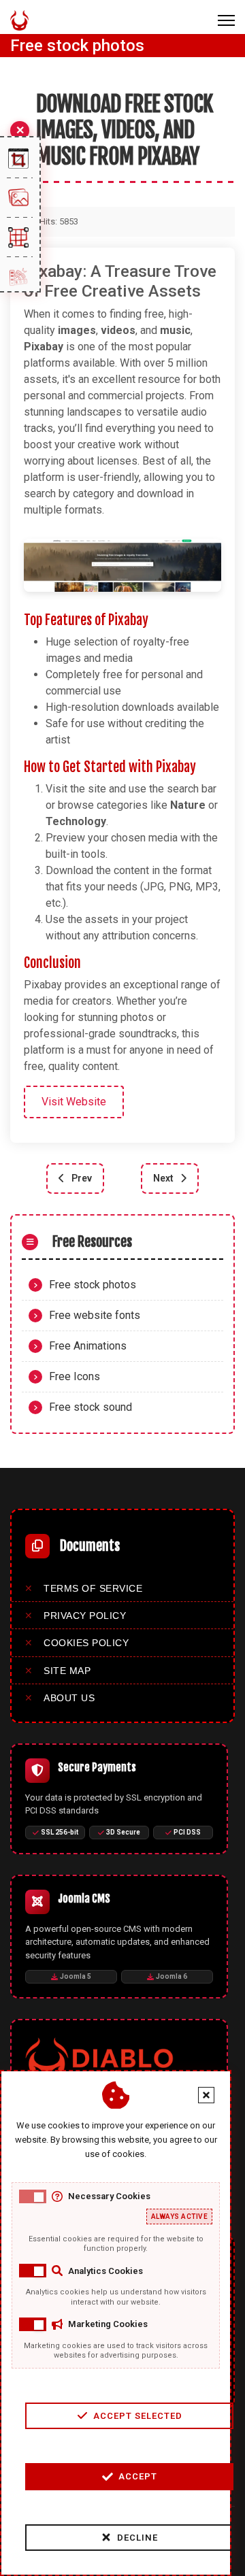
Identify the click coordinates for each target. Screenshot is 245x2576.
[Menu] (226, 20)
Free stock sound (91, 1407)
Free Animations (88, 1346)
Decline (137, 2538)
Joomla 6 (171, 1976)
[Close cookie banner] (206, 2095)
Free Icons (75, 1376)
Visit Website (74, 1102)
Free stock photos (93, 1285)
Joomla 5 (76, 1976)
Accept (138, 2476)
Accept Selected (138, 2416)
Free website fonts (95, 1315)
